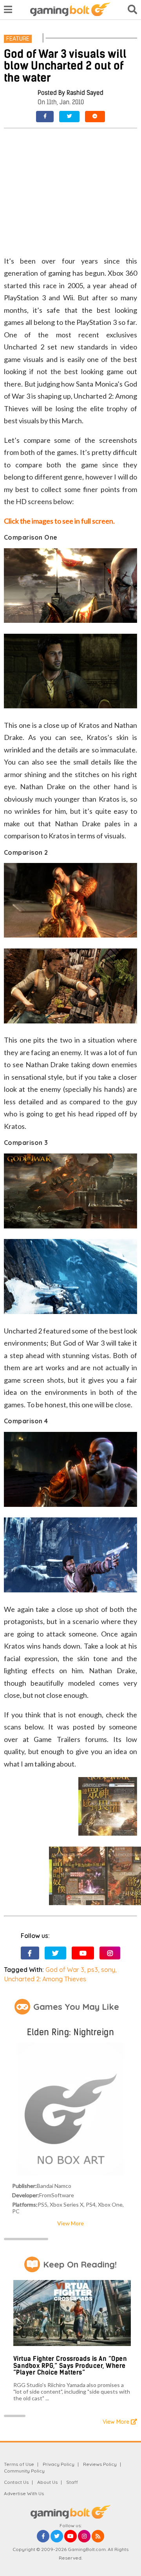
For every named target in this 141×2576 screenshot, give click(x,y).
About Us (47, 2482)
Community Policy (24, 2471)
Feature (18, 39)
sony (108, 1970)
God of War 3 (65, 1970)
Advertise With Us (24, 2493)
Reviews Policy (100, 2464)
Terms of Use (19, 2464)
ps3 (93, 1970)
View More (70, 2223)
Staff (72, 2482)
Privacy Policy (59, 2464)
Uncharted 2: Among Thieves (45, 1979)
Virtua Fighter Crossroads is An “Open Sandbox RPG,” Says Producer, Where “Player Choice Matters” (70, 2366)
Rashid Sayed (85, 93)
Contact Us (16, 2482)
